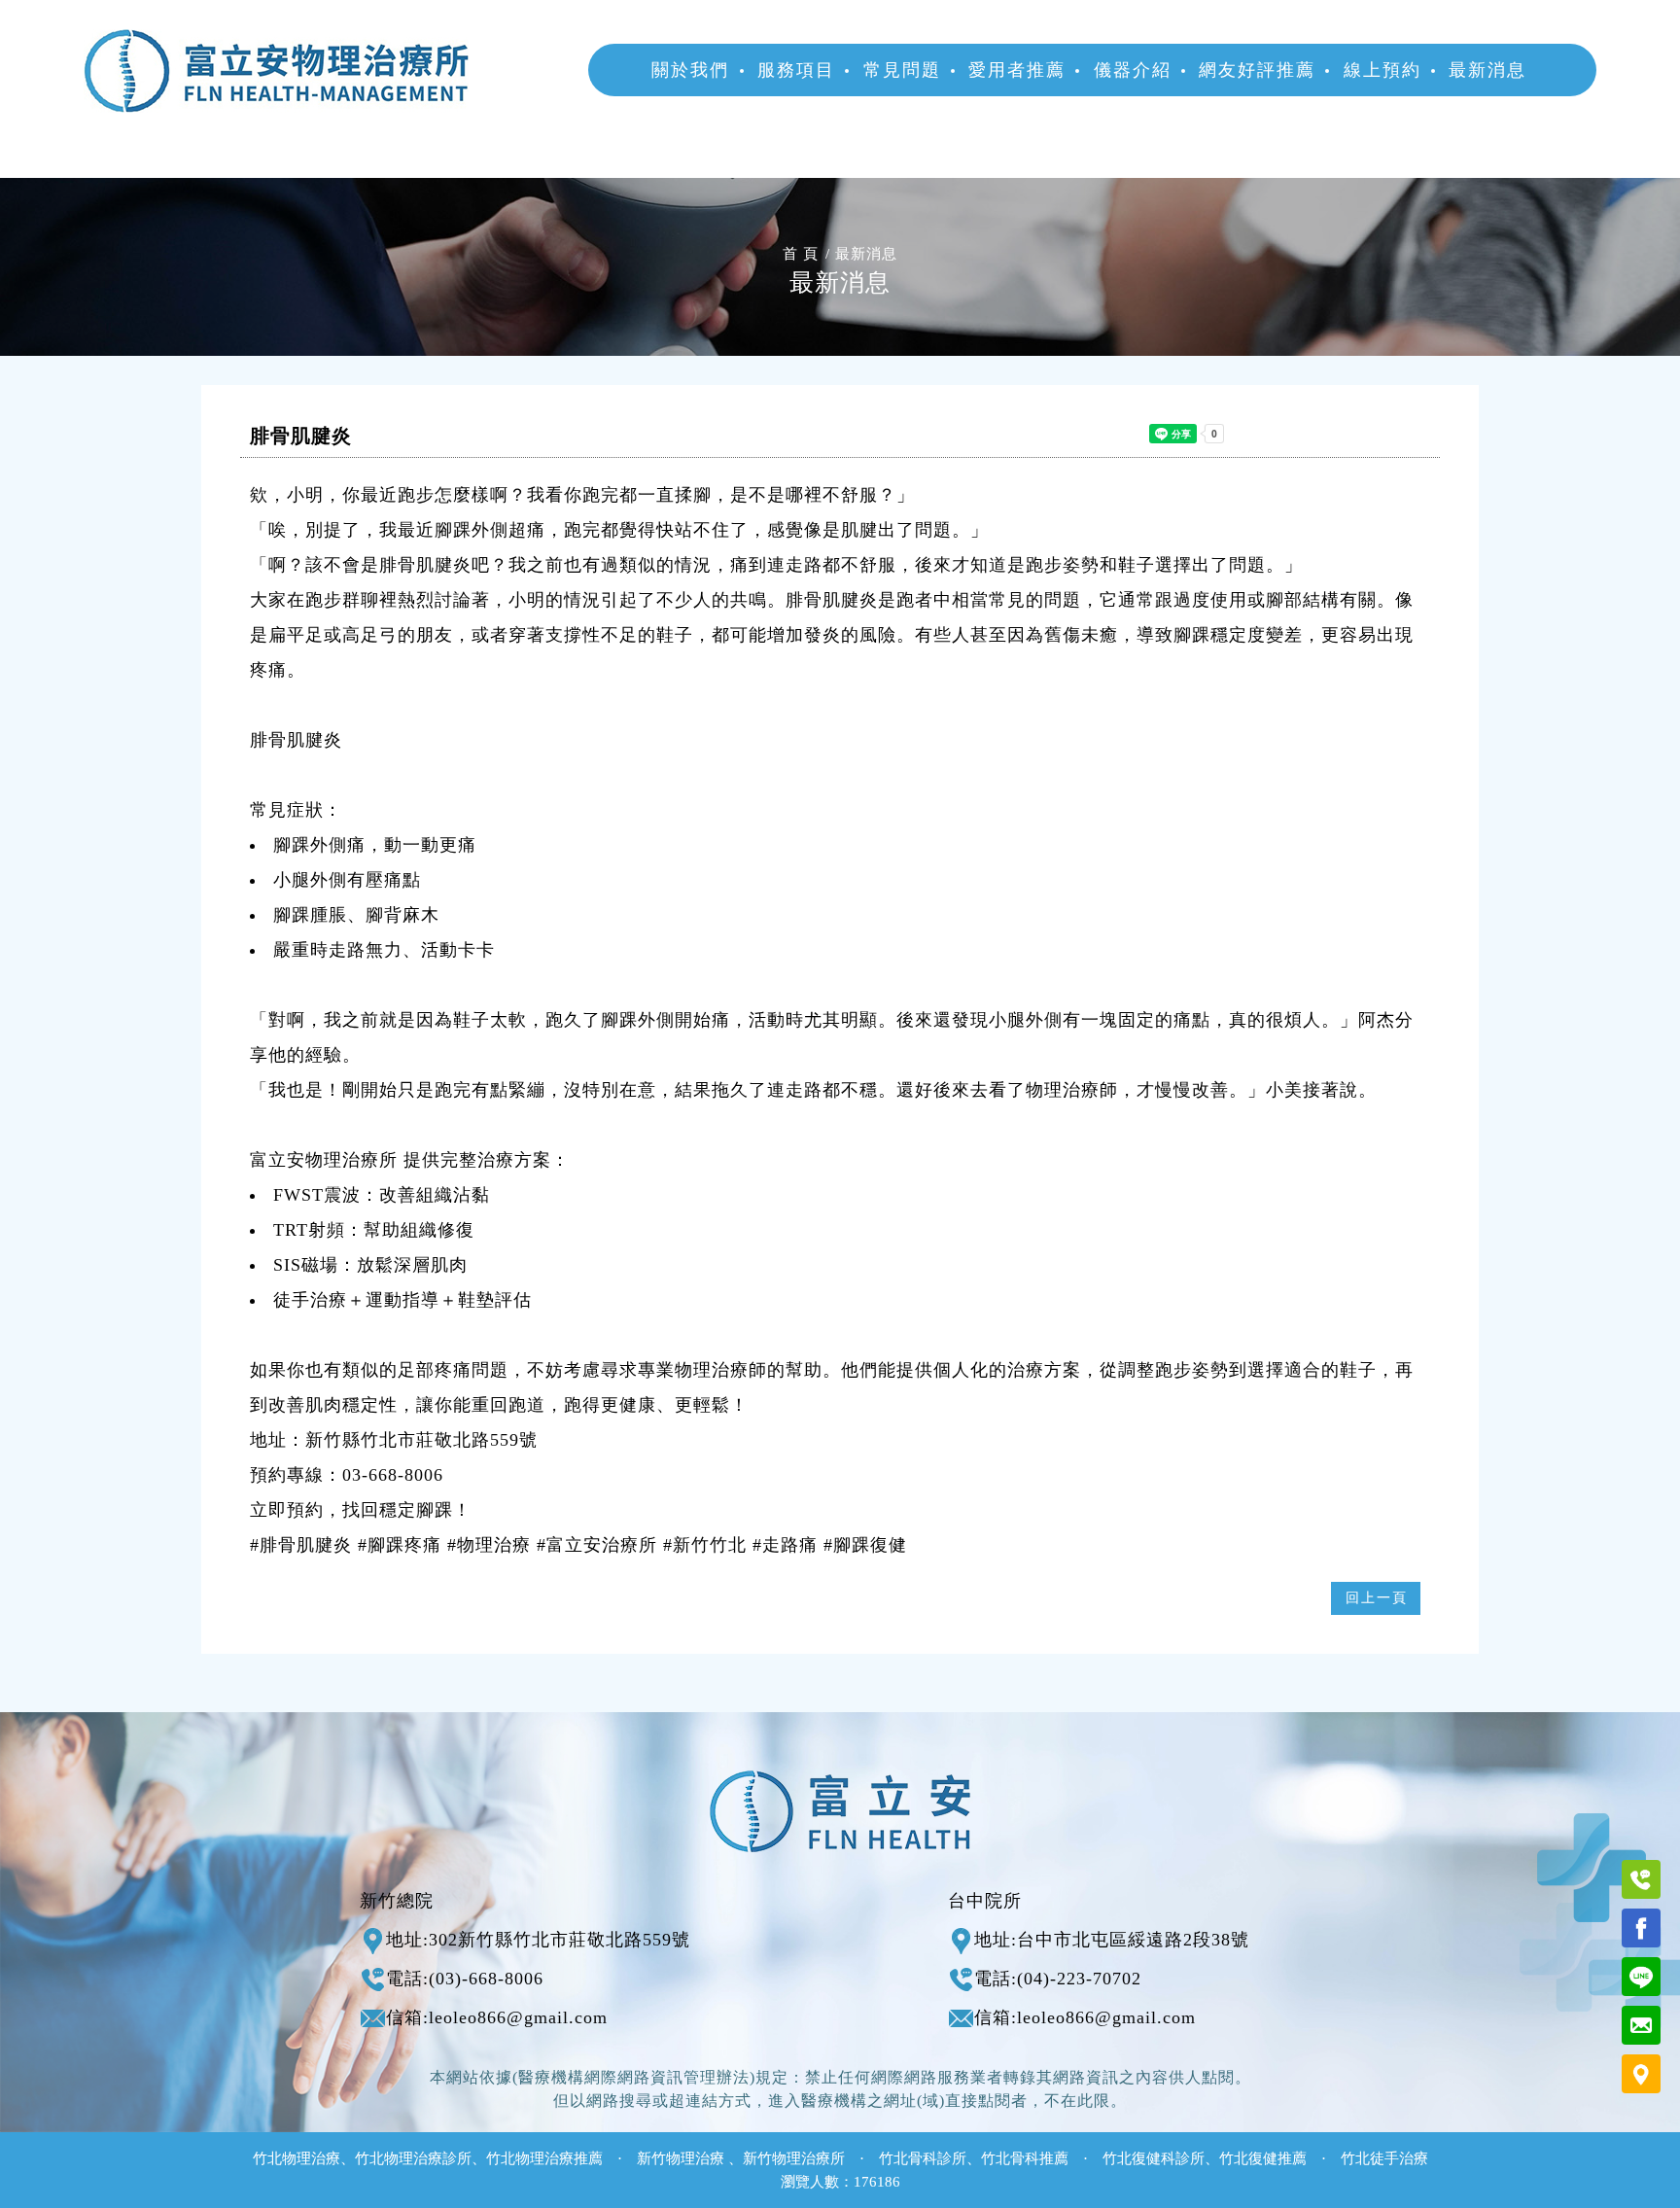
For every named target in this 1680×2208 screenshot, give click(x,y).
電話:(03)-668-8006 (465, 1979)
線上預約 (1382, 70)
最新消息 (1487, 70)
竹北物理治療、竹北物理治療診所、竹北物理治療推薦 (428, 2158)
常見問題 (902, 70)
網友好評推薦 (1257, 70)
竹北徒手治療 (1384, 2158)
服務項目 (796, 70)
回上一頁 (1377, 1598)
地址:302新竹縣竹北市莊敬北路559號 (538, 1940)
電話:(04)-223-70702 (1058, 1979)
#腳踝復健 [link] (865, 1545)
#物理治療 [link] (489, 1545)
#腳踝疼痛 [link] (400, 1545)
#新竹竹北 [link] (705, 1545)
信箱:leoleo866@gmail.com (497, 2017)
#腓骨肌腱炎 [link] (301, 1545)
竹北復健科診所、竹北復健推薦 (1205, 2158)
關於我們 (690, 70)
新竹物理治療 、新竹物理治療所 (741, 2158)
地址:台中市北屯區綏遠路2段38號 (1112, 1940)
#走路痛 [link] (785, 1545)
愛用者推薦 (1017, 70)
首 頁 (801, 254)
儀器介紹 (1133, 70)
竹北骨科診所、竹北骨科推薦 (974, 2158)
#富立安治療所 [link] (597, 1545)
